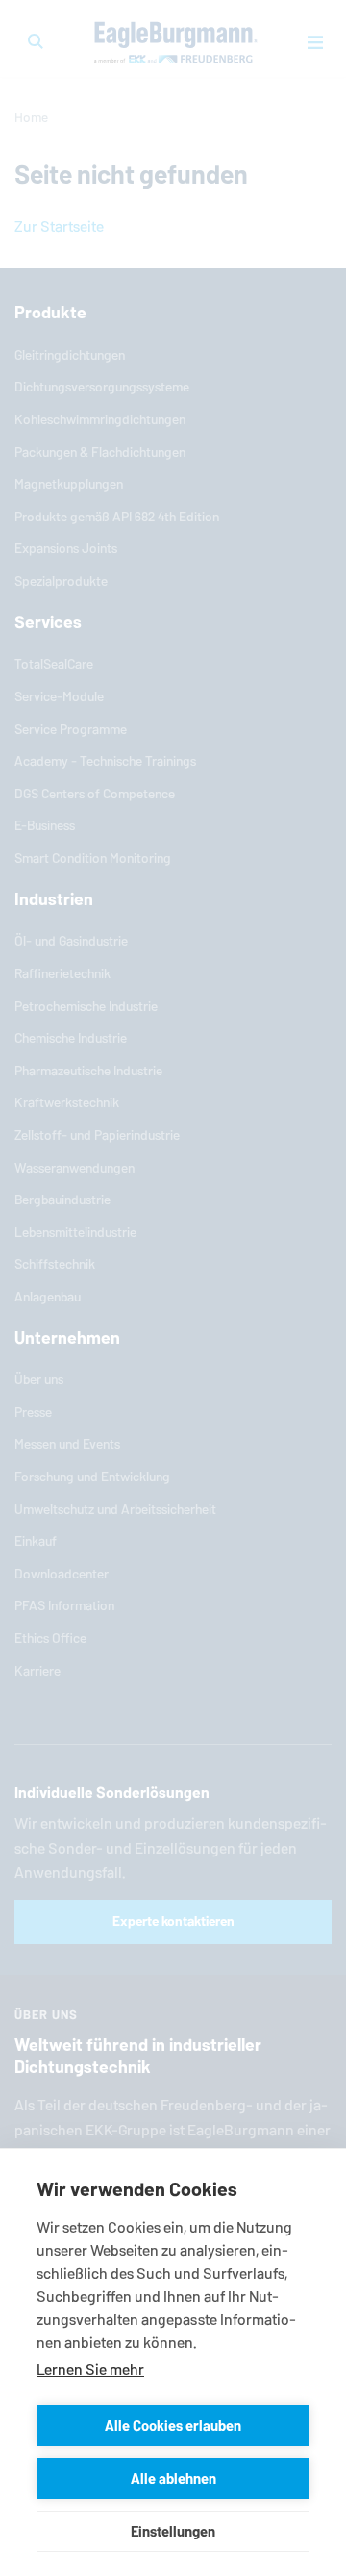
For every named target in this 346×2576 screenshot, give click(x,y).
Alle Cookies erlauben (173, 2425)
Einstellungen (173, 2531)
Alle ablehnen (173, 2478)
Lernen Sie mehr (90, 2370)
